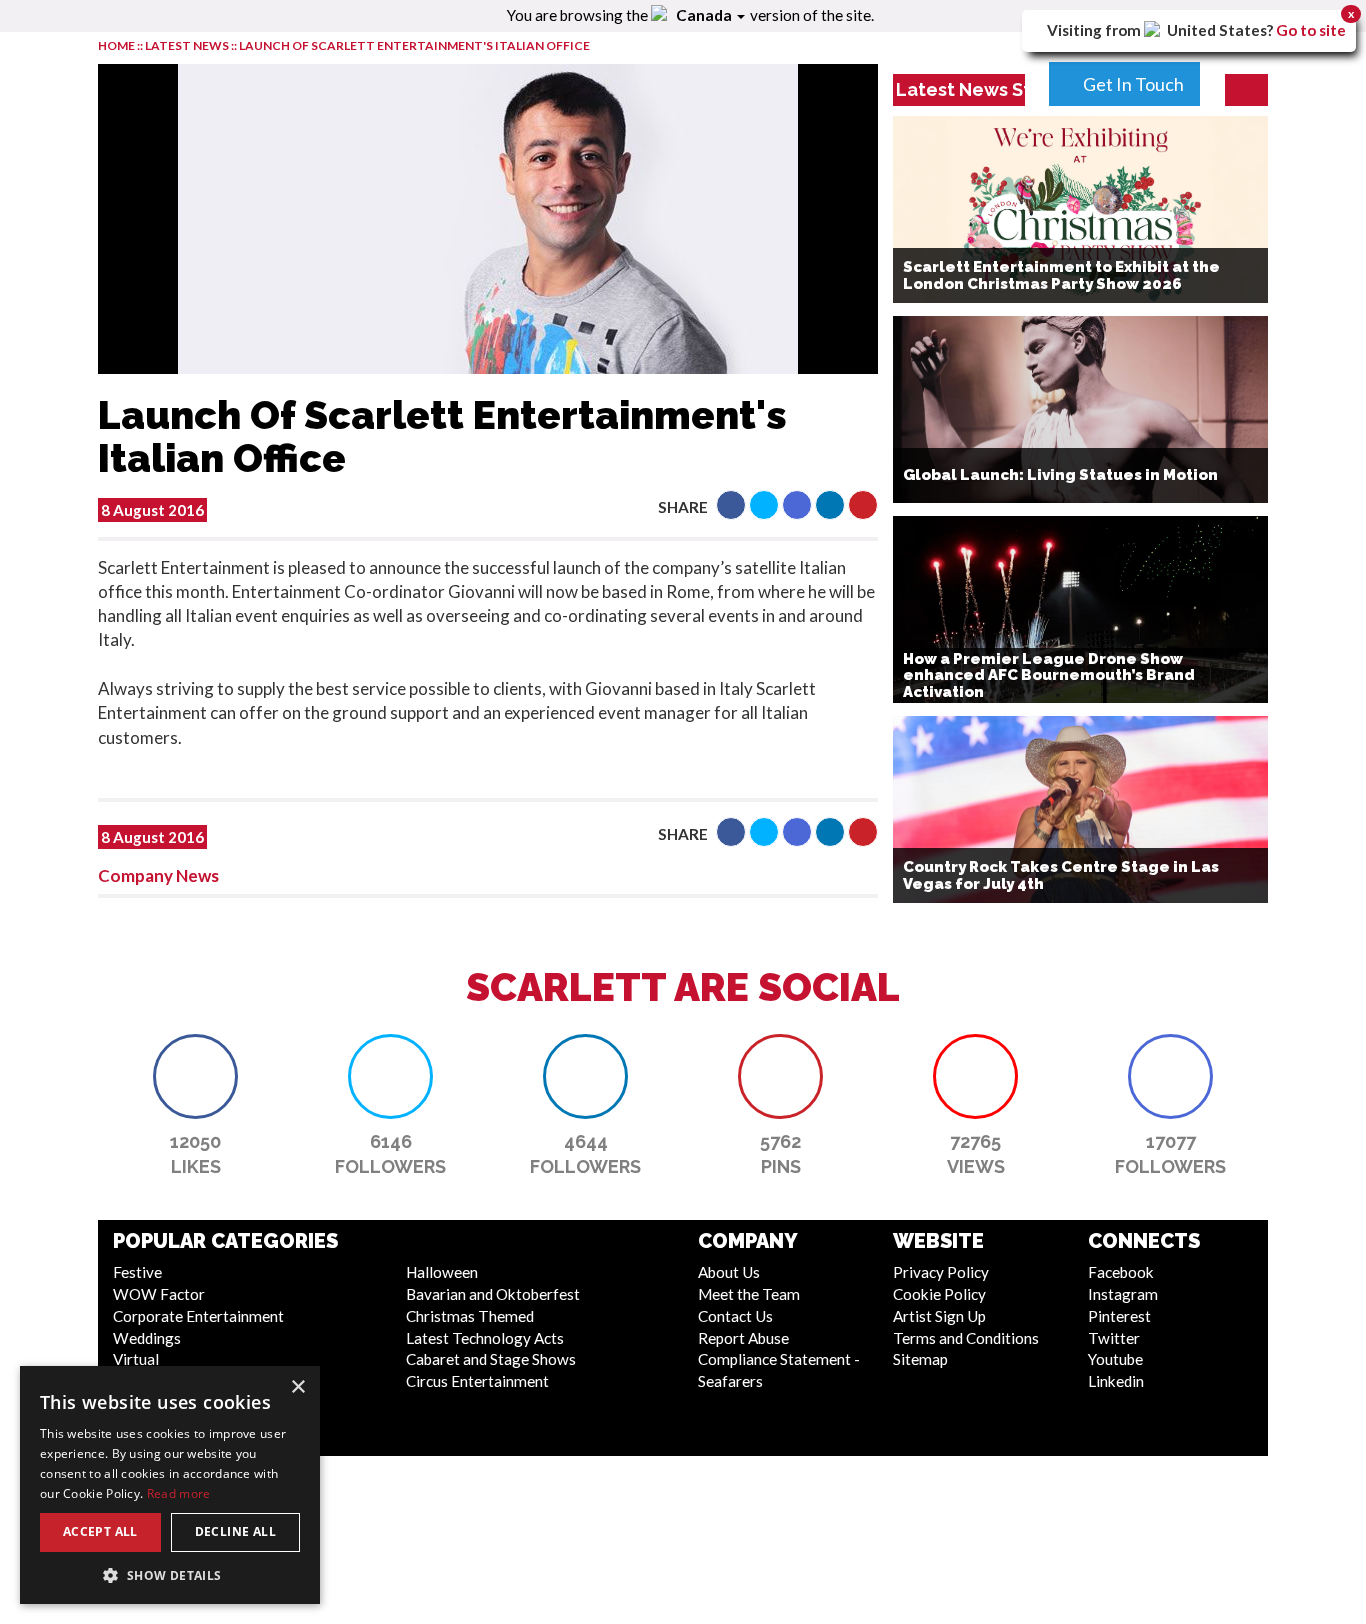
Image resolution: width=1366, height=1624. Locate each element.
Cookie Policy (939, 1294)
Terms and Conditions (966, 1338)
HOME (116, 45)
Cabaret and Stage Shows (491, 1359)
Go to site (1311, 30)
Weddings (147, 1338)
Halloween (442, 1272)
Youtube (1115, 1359)
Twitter (1114, 1338)
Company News (158, 875)
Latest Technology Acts (485, 1338)
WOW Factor (159, 1294)
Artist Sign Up (939, 1316)
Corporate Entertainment (198, 1316)
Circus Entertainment (477, 1381)
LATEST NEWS (188, 45)
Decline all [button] (235, 1531)
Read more (179, 1493)
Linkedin (1116, 1381)
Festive (137, 1272)
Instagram (1123, 1294)
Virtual (136, 1359)
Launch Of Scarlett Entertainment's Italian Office (414, 45)
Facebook (1121, 1272)
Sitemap (920, 1359)
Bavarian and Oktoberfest (493, 1294)
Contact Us (735, 1316)
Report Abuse (743, 1338)
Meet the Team (749, 1294)
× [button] (297, 1387)
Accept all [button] (100, 1531)
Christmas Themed (470, 1316)
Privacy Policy (941, 1272)
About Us (729, 1272)
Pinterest (1119, 1316)
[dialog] (170, 1485)
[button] (731, 505)
